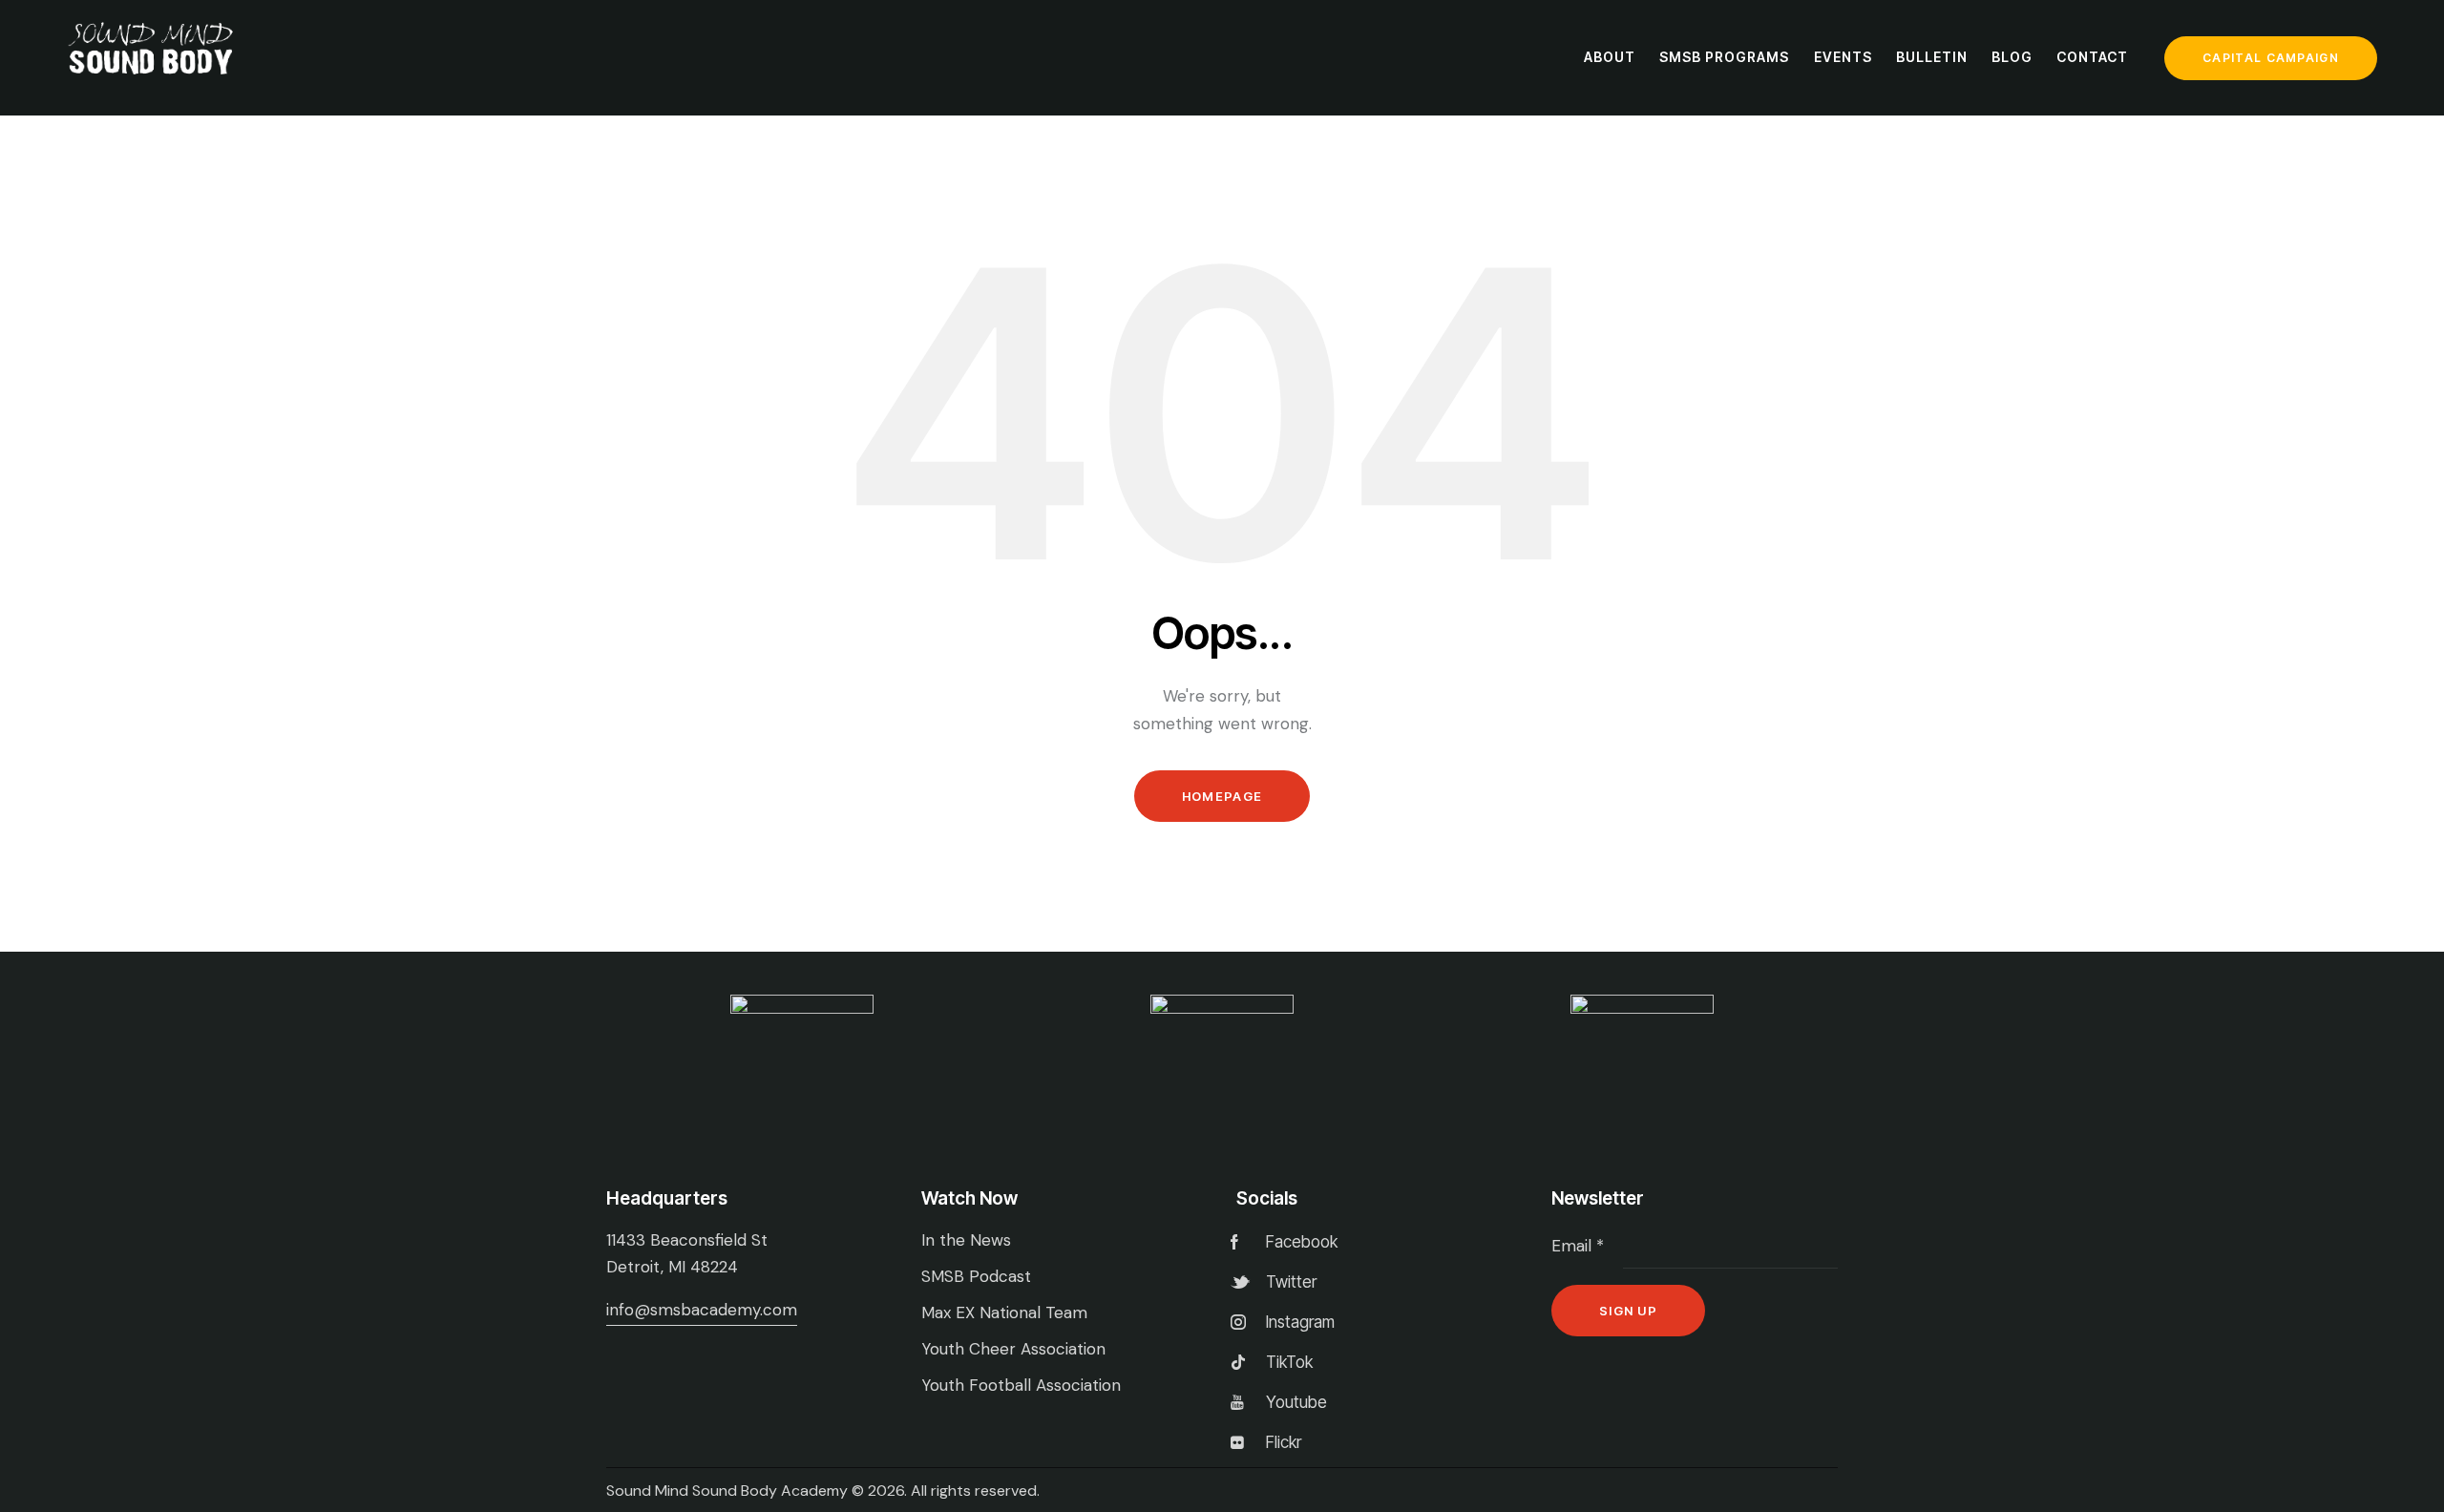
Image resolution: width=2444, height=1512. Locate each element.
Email (1578, 1246)
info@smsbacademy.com (702, 1310)
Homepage (1222, 796)
